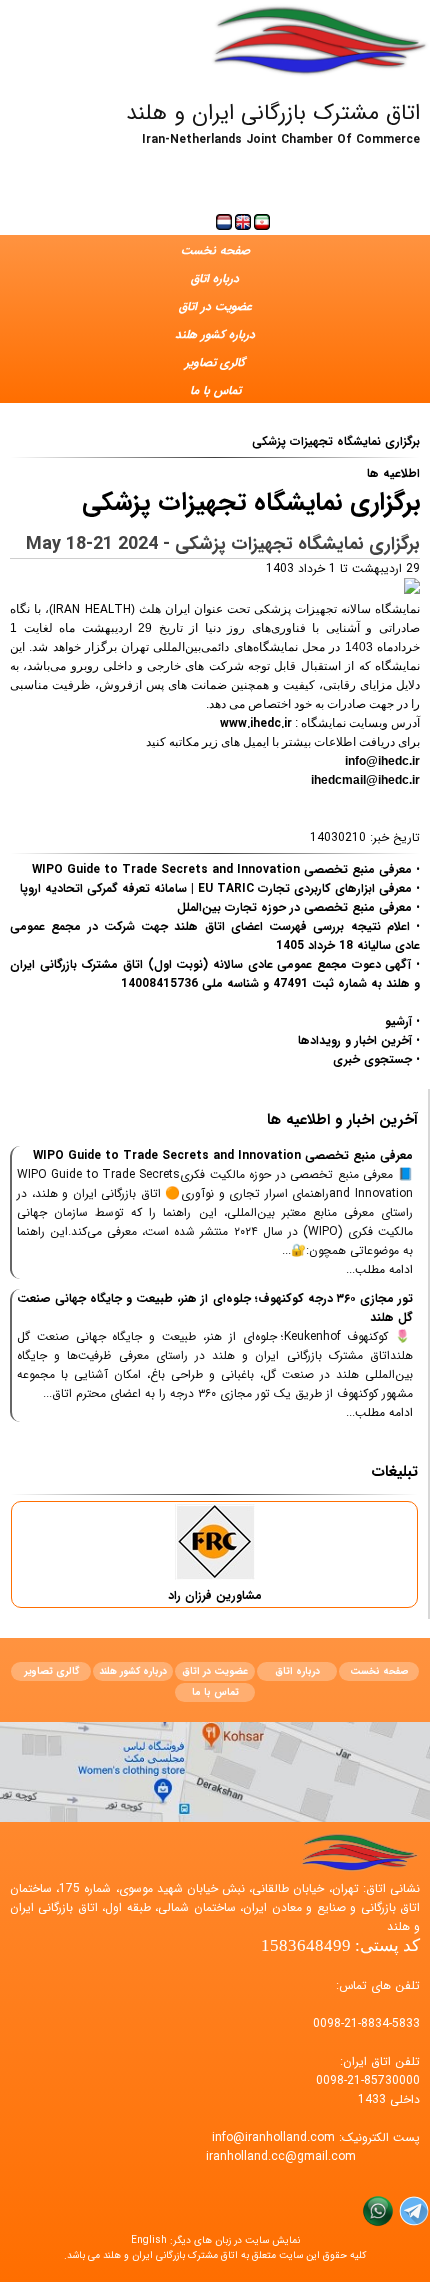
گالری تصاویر (215, 362)
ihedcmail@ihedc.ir (365, 780)
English (149, 2240)
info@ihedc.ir (382, 761)
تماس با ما (215, 390)
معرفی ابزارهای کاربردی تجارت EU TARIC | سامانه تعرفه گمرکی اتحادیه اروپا (216, 888)
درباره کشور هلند (215, 334)
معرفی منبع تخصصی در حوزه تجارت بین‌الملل (294, 907)
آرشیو (398, 1021)
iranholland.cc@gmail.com (281, 2156)
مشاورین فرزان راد (215, 1595)
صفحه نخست (215, 250)
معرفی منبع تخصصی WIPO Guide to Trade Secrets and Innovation (222, 869)
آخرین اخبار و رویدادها (355, 1040)
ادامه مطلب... (379, 1269)
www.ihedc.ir (256, 723)
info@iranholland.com (273, 2137)
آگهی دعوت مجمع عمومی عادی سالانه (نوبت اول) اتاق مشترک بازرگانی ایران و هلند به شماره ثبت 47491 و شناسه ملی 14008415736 (215, 974)
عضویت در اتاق (215, 306)
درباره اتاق (215, 278)
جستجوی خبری (372, 1059)
